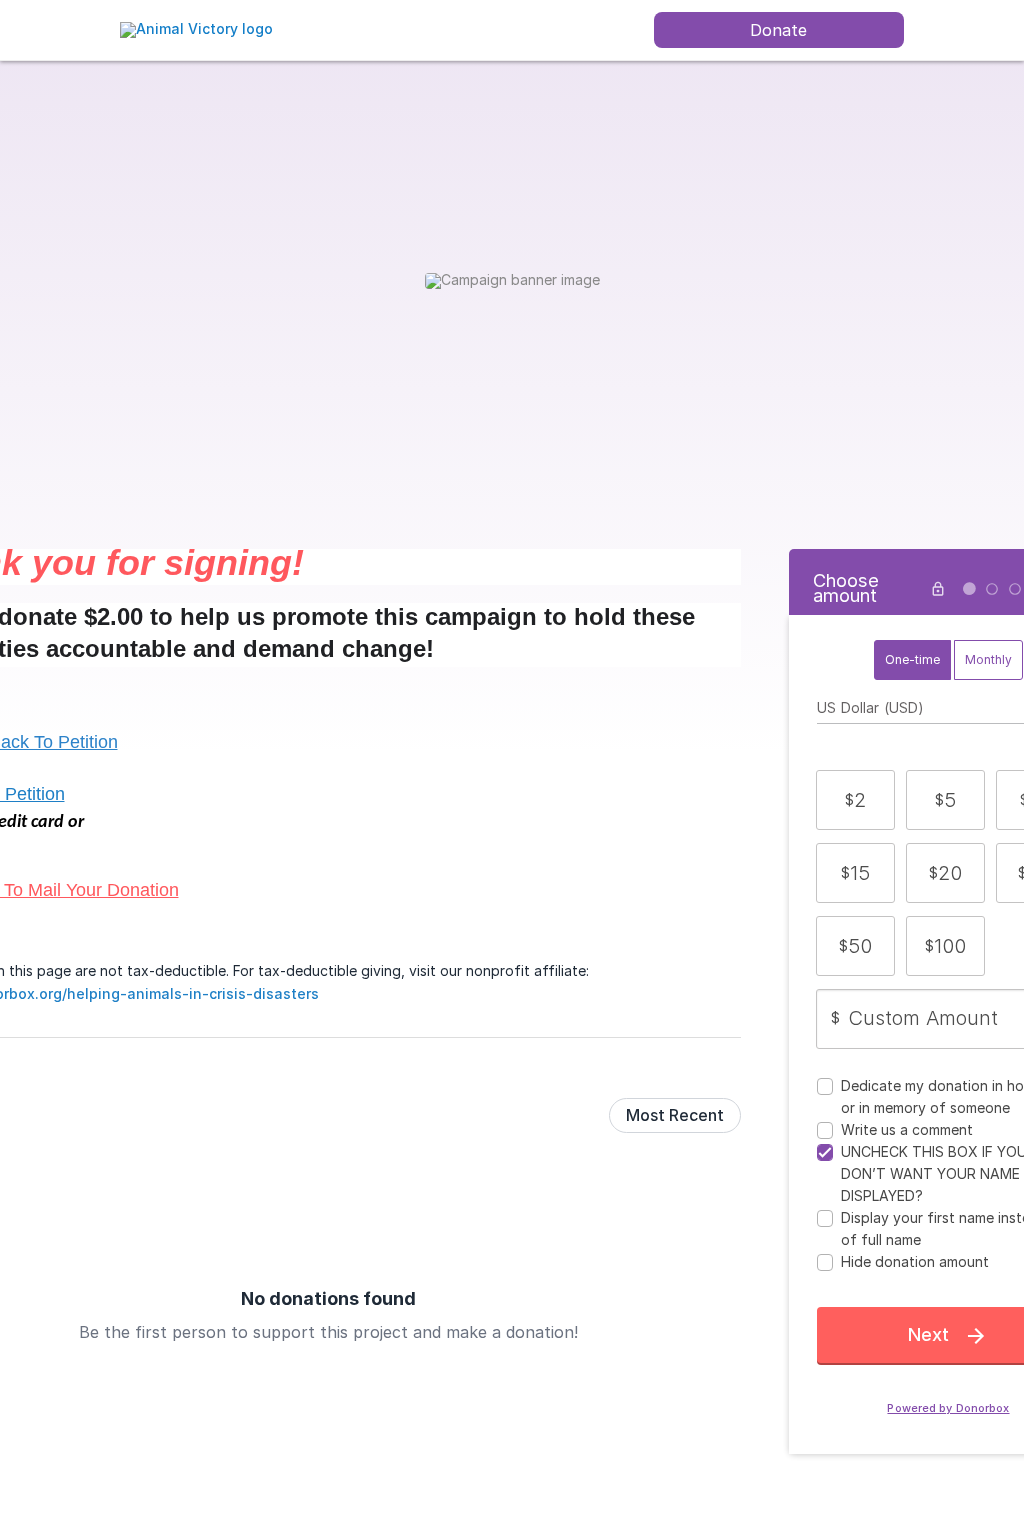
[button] (855, 800)
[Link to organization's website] (196, 28)
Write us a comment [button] (907, 1129)
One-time (912, 659)
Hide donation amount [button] (915, 1261)
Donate (778, 30)
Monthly (988, 659)
